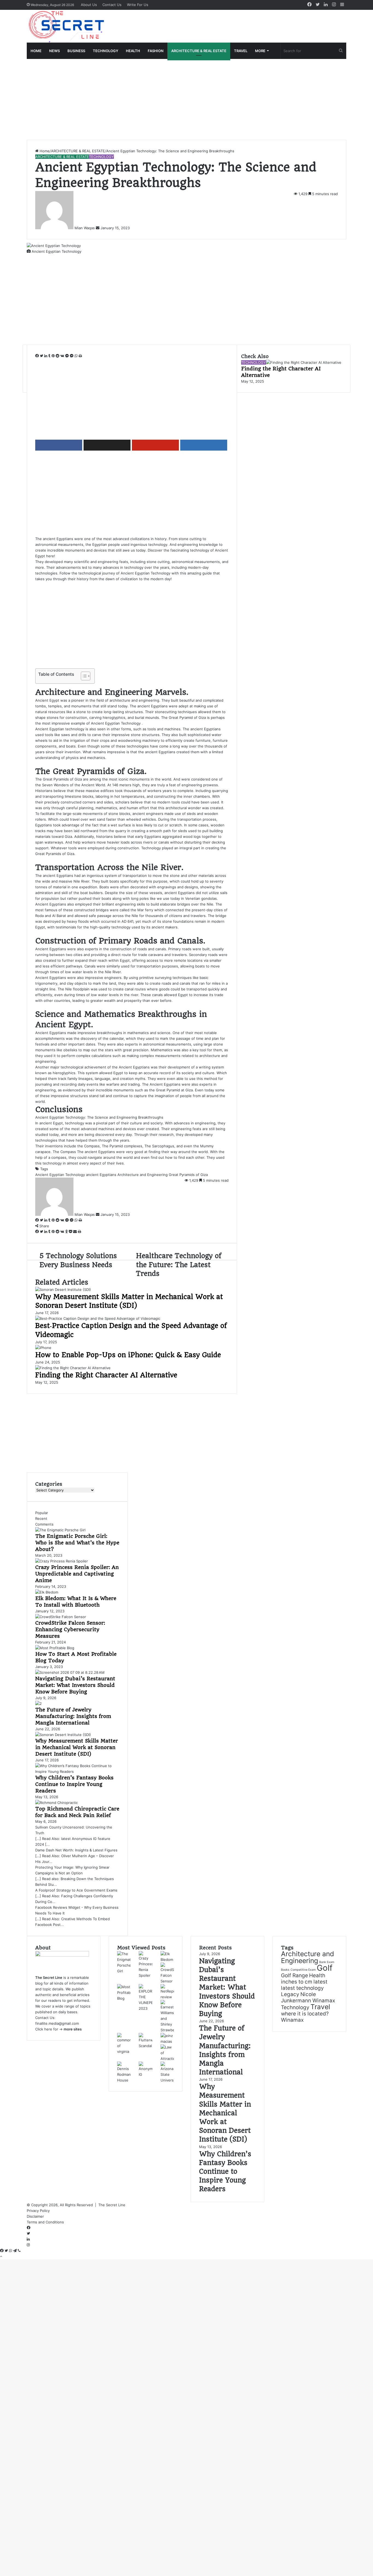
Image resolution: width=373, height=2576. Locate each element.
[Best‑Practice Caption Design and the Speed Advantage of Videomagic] (98, 1318)
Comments (44, 1524)
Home (44, 151)
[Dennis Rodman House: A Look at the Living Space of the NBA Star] (124, 2080)
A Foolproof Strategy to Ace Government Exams (76, 1890)
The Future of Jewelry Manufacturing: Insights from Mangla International (73, 1716)
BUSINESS (76, 51)
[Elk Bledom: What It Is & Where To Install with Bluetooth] (47, 1592)
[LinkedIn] (46, 356)
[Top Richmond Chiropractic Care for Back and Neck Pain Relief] (57, 1803)
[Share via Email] (76, 1232)
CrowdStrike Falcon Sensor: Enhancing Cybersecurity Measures (70, 1629)
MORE (260, 51)
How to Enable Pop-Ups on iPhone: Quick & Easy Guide (128, 1355)
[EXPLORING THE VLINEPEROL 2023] (145, 2008)
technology (74, 1123)
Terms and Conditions (45, 2222)
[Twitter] (42, 356)
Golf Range (294, 1975)
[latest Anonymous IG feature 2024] (145, 2074)
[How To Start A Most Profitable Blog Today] (55, 1648)
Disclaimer (35, 2216)
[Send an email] (98, 228)
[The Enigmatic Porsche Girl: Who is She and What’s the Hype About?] (60, 1530)
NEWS (54, 51)
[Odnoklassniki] (67, 1232)
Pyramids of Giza (68, 779)
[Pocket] (71, 1232)
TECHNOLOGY (106, 51)
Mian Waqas (85, 228)
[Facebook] (38, 356)
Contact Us (112, 5)
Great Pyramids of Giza (188, 1175)
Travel (320, 2007)
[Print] (80, 356)
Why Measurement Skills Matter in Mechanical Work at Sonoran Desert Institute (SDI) (77, 1747)
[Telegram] (15, 2251)
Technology (295, 2007)
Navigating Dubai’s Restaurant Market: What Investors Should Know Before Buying (75, 1685)
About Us (89, 5)
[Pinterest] (54, 356)
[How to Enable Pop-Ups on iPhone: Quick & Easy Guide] (43, 1348)
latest (320, 1982)
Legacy (290, 1994)
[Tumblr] (50, 356)
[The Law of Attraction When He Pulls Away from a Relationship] (167, 2059)
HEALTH (133, 51)
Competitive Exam (303, 1970)
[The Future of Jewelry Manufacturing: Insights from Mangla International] (39, 1704)
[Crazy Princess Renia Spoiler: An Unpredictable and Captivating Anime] (62, 1561)
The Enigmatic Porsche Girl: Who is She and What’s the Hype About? (77, 1543)
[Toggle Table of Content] (83, 676)
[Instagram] (28, 2245)
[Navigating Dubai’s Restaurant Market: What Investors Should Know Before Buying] (70, 1672)
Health (317, 1975)
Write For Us (138, 5)
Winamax (292, 2020)
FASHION (156, 51)
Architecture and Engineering (143, 1175)
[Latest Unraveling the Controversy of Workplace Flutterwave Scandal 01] (145, 2046)
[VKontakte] (63, 356)
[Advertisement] (187, 99)
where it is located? (305, 2014)
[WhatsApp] (77, 356)
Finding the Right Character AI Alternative (106, 1375)
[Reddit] (58, 356)
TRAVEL (241, 51)
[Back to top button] (1, 2256)
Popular (42, 1513)
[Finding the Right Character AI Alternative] (73, 1368)
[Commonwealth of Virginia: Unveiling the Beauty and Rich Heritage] (124, 2051)
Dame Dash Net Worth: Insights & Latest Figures (76, 1850)
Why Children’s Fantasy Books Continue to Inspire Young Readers (74, 1784)
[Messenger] (68, 356)
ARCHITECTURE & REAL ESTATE (199, 51)
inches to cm (297, 1982)
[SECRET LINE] (67, 26)
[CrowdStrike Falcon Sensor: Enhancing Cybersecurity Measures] (61, 1617)
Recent (41, 1518)
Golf (325, 1968)
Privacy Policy (39, 2211)
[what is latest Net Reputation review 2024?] (167, 1997)
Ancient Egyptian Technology (146, 573)
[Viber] (19, 2251)
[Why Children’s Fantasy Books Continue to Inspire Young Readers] (77, 1771)
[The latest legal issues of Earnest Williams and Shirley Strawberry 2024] (167, 2030)
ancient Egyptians (101, 1175)
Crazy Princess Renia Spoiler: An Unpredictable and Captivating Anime (77, 1574)
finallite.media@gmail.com (57, 2023)
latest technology (302, 1988)
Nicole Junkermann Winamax (308, 1997)
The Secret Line (112, 2205)
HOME (36, 51)
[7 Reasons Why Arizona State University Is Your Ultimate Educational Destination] (167, 2080)
